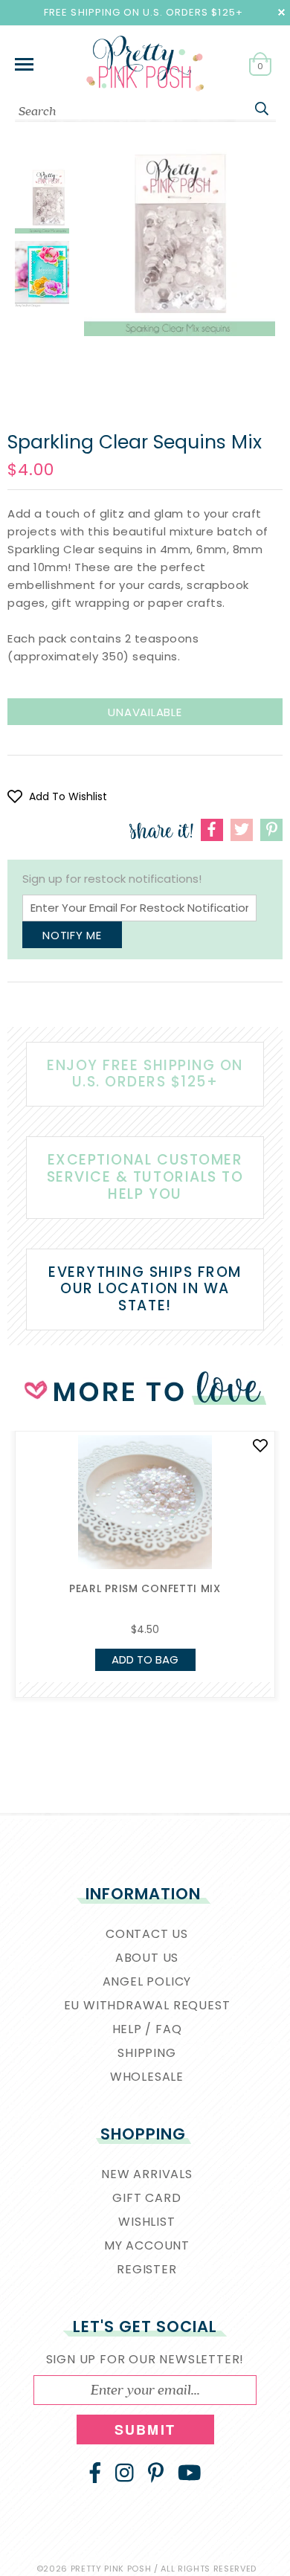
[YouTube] (190, 2473)
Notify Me (72, 935)
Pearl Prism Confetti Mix (145, 1588)
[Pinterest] (156, 2473)
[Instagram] (125, 2473)
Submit (145, 2430)
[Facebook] (95, 2473)
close (281, 12)
